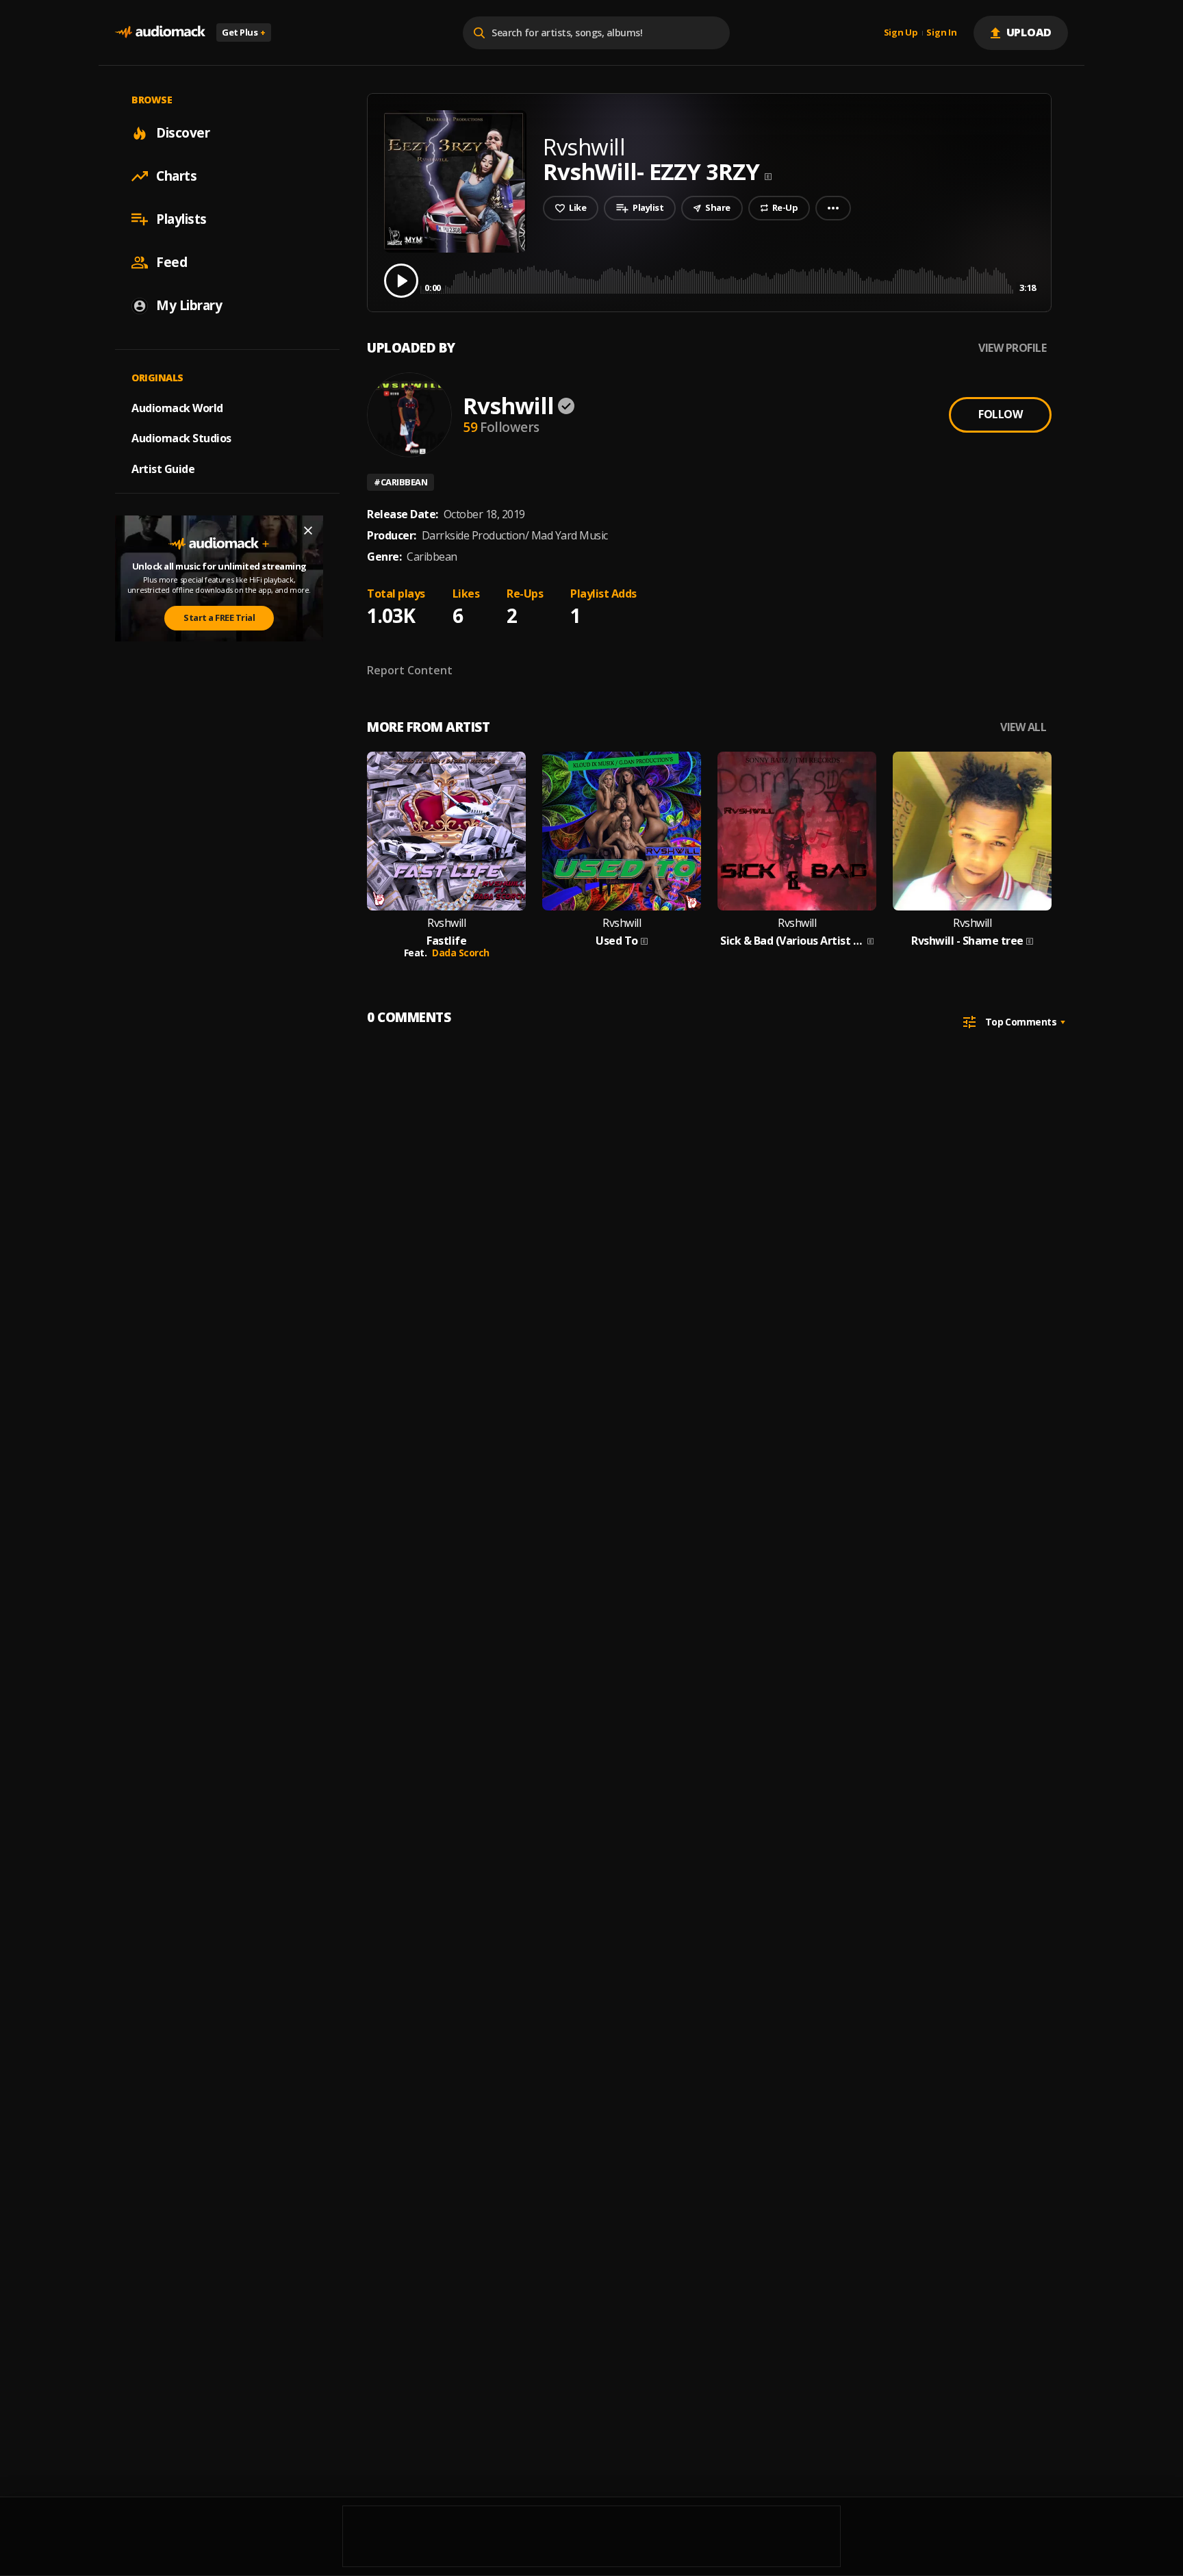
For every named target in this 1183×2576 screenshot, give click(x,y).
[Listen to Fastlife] (446, 831)
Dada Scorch (461, 953)
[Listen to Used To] (622, 831)
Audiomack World (177, 407)
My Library (189, 305)
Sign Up (901, 33)
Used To (617, 941)
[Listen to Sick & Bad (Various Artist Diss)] (797, 831)
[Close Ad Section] (308, 531)
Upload (1029, 32)
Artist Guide (163, 469)
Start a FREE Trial (219, 617)
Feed (171, 262)
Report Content (410, 670)
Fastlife (446, 941)
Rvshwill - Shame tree (967, 941)
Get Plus (244, 32)
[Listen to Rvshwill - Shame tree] (972, 831)
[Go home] (160, 33)
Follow (1000, 414)
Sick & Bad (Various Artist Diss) (792, 941)
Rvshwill (508, 406)
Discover (183, 133)
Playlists (181, 219)
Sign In (941, 33)
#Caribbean (400, 482)
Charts (176, 176)
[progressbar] (730, 280)
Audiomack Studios (181, 438)
